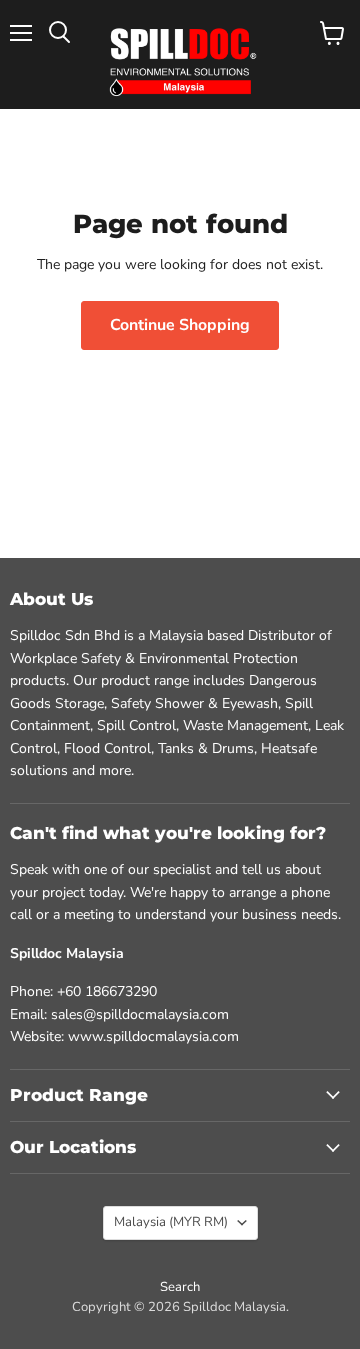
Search (180, 1287)
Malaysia (171, 1222)
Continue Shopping (180, 325)
